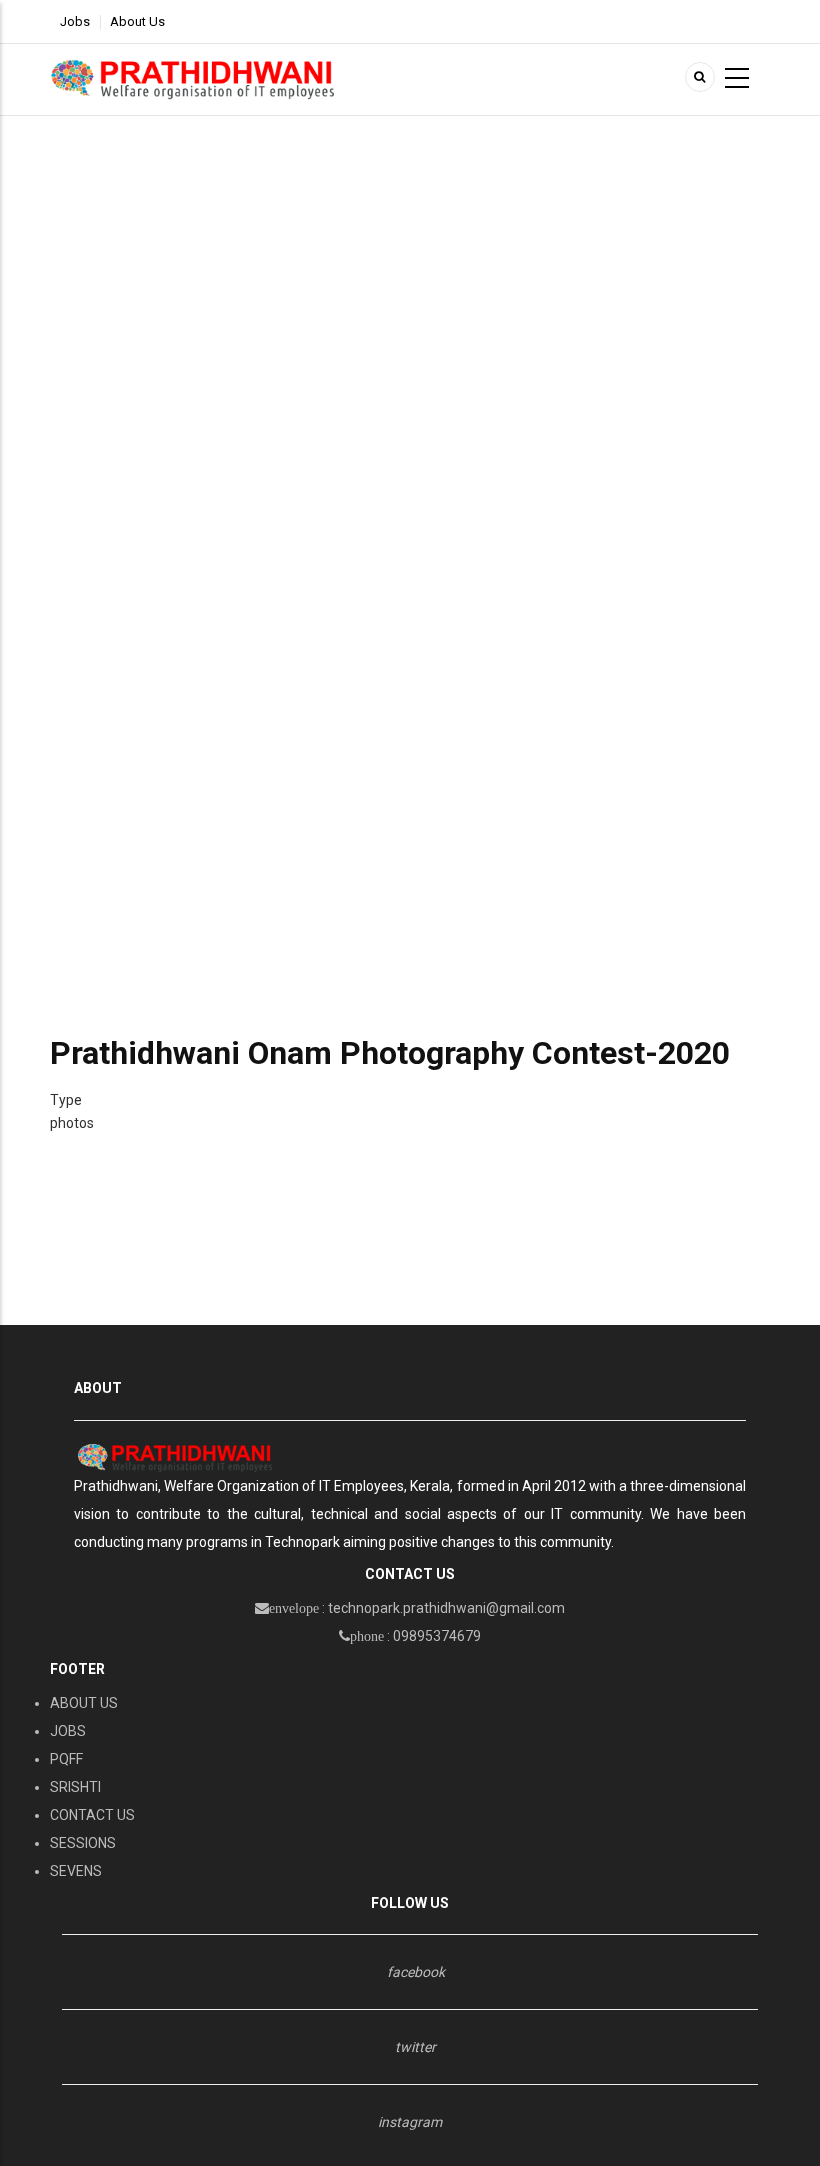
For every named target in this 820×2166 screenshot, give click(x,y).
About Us (137, 21)
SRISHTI (75, 1787)
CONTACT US (92, 1815)
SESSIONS (83, 1843)
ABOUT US (84, 1703)
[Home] (193, 79)
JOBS (68, 1731)
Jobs (75, 21)
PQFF (66, 1759)
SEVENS (76, 1871)
